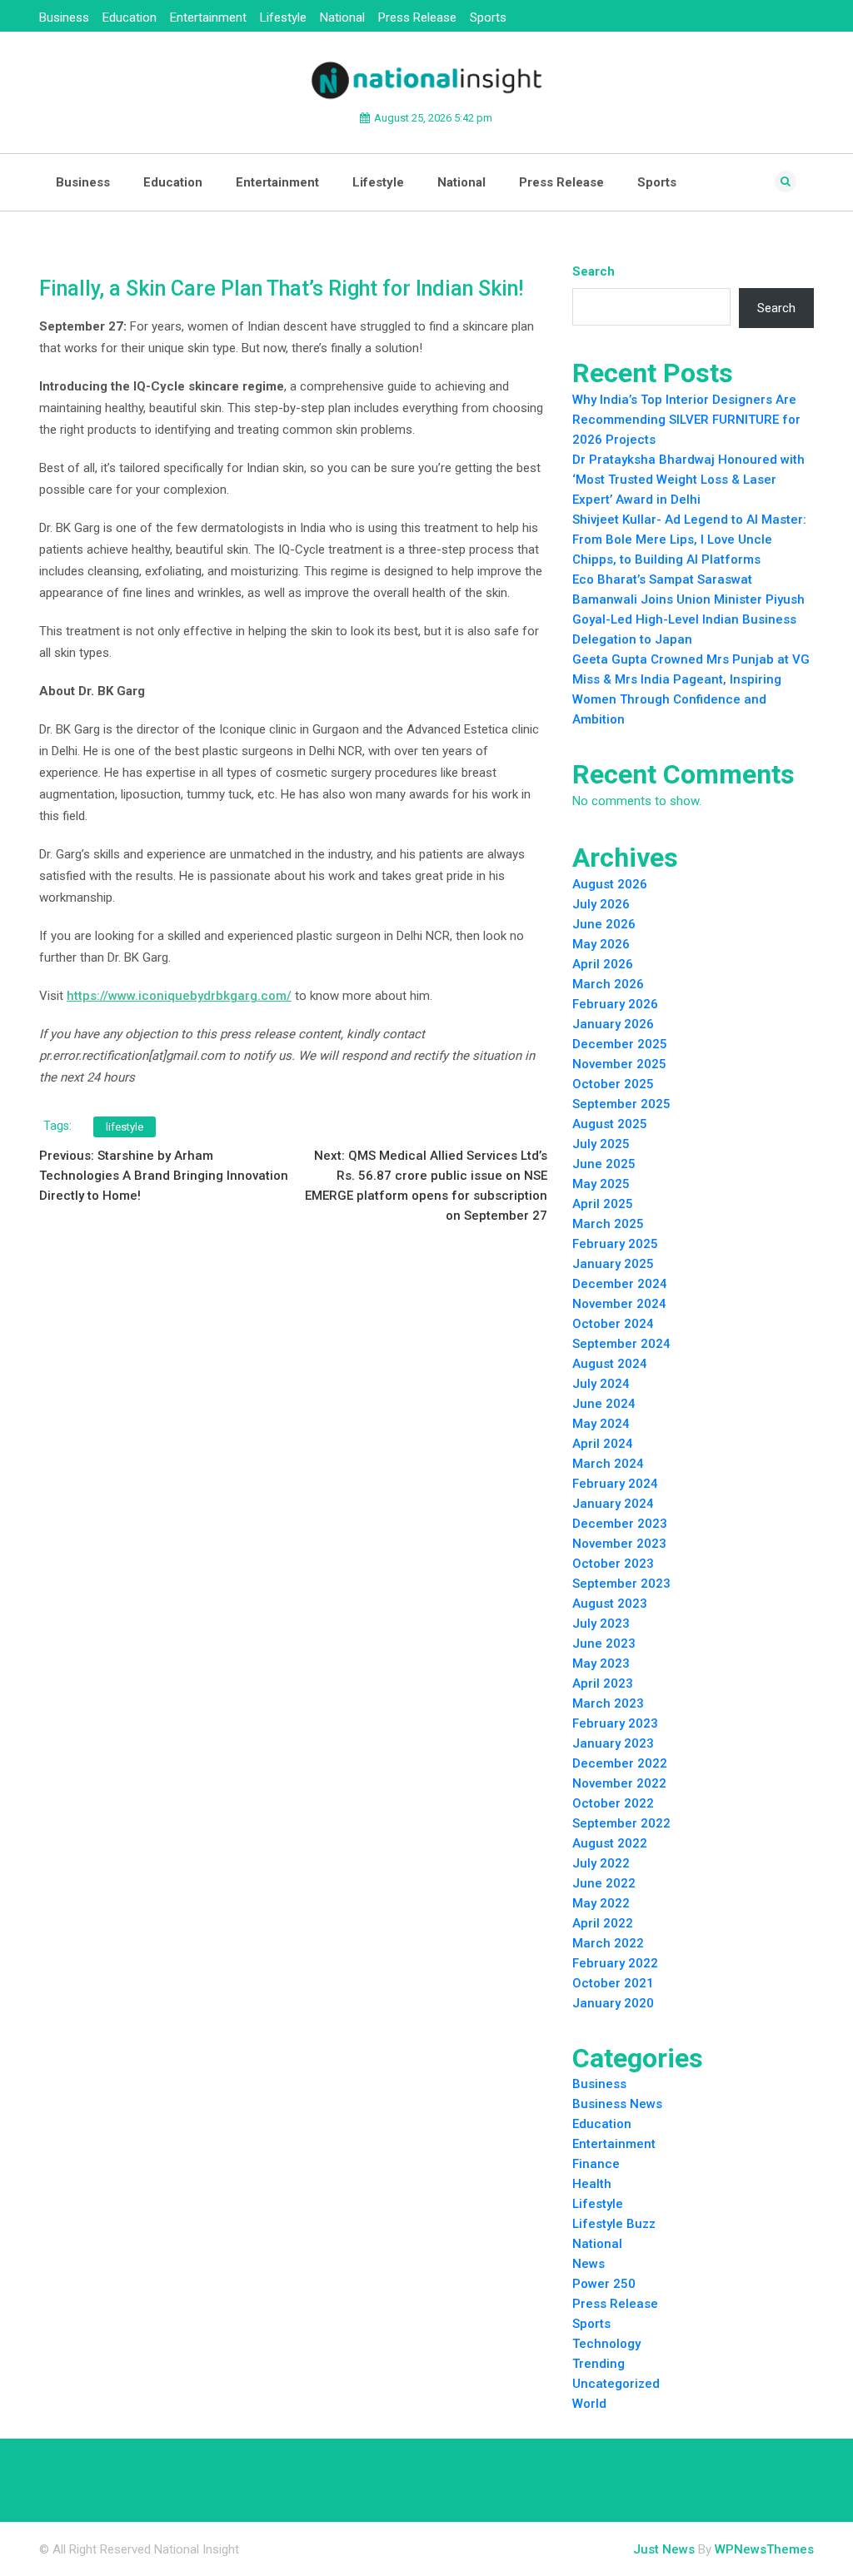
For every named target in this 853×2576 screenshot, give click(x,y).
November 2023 (619, 1544)
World (589, 2404)
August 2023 (610, 1604)
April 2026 (603, 964)
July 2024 (601, 1384)
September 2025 (621, 1104)
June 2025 (604, 1164)
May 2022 (601, 1903)
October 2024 (613, 1324)
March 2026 (608, 984)
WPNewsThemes (764, 2549)
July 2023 (601, 1624)
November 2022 (619, 1783)
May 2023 (601, 1663)
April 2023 (603, 1683)
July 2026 (601, 904)
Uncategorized (616, 2384)
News (589, 2264)
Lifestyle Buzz (614, 2224)
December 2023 (620, 1524)
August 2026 (610, 884)
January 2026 (613, 1024)
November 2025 (619, 1064)
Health (592, 2184)
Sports (488, 17)
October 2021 (613, 1983)
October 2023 (613, 1564)
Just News (664, 2549)
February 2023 (615, 1723)
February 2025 (615, 1244)
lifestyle (125, 1127)
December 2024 (620, 1284)
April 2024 (603, 1444)
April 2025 (603, 1204)
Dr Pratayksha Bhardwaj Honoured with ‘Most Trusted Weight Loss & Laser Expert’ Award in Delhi (688, 480)
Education (130, 17)
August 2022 (610, 1843)
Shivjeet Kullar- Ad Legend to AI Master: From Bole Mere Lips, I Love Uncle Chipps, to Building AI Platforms (689, 540)
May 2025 (601, 1184)
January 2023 (613, 1743)
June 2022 (604, 1883)
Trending (599, 2364)
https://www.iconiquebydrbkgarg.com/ (179, 996)
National (342, 17)
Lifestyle (283, 17)
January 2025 (613, 1264)
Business (64, 17)
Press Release (417, 17)
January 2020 (613, 2003)
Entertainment (208, 17)
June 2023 (604, 1644)
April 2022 (603, 1923)
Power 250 (604, 2284)
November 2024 (619, 1304)
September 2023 (621, 1584)
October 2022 (613, 1803)
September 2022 (621, 1823)
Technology (606, 2344)
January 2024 (613, 1504)
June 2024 (604, 1404)
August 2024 (610, 1364)
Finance (596, 2164)
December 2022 (620, 1763)
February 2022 (615, 1963)
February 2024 (615, 1484)
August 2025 (610, 1124)
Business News (617, 2104)
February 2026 (615, 1004)
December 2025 (620, 1044)
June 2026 (604, 924)
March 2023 (608, 1703)
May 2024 (601, 1424)
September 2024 (621, 1344)
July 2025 (601, 1144)
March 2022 (608, 1943)
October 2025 (613, 1084)
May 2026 (601, 944)
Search (594, 271)
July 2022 (601, 1863)
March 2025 (608, 1224)
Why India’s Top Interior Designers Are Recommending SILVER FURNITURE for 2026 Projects (686, 420)
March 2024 (608, 1464)
